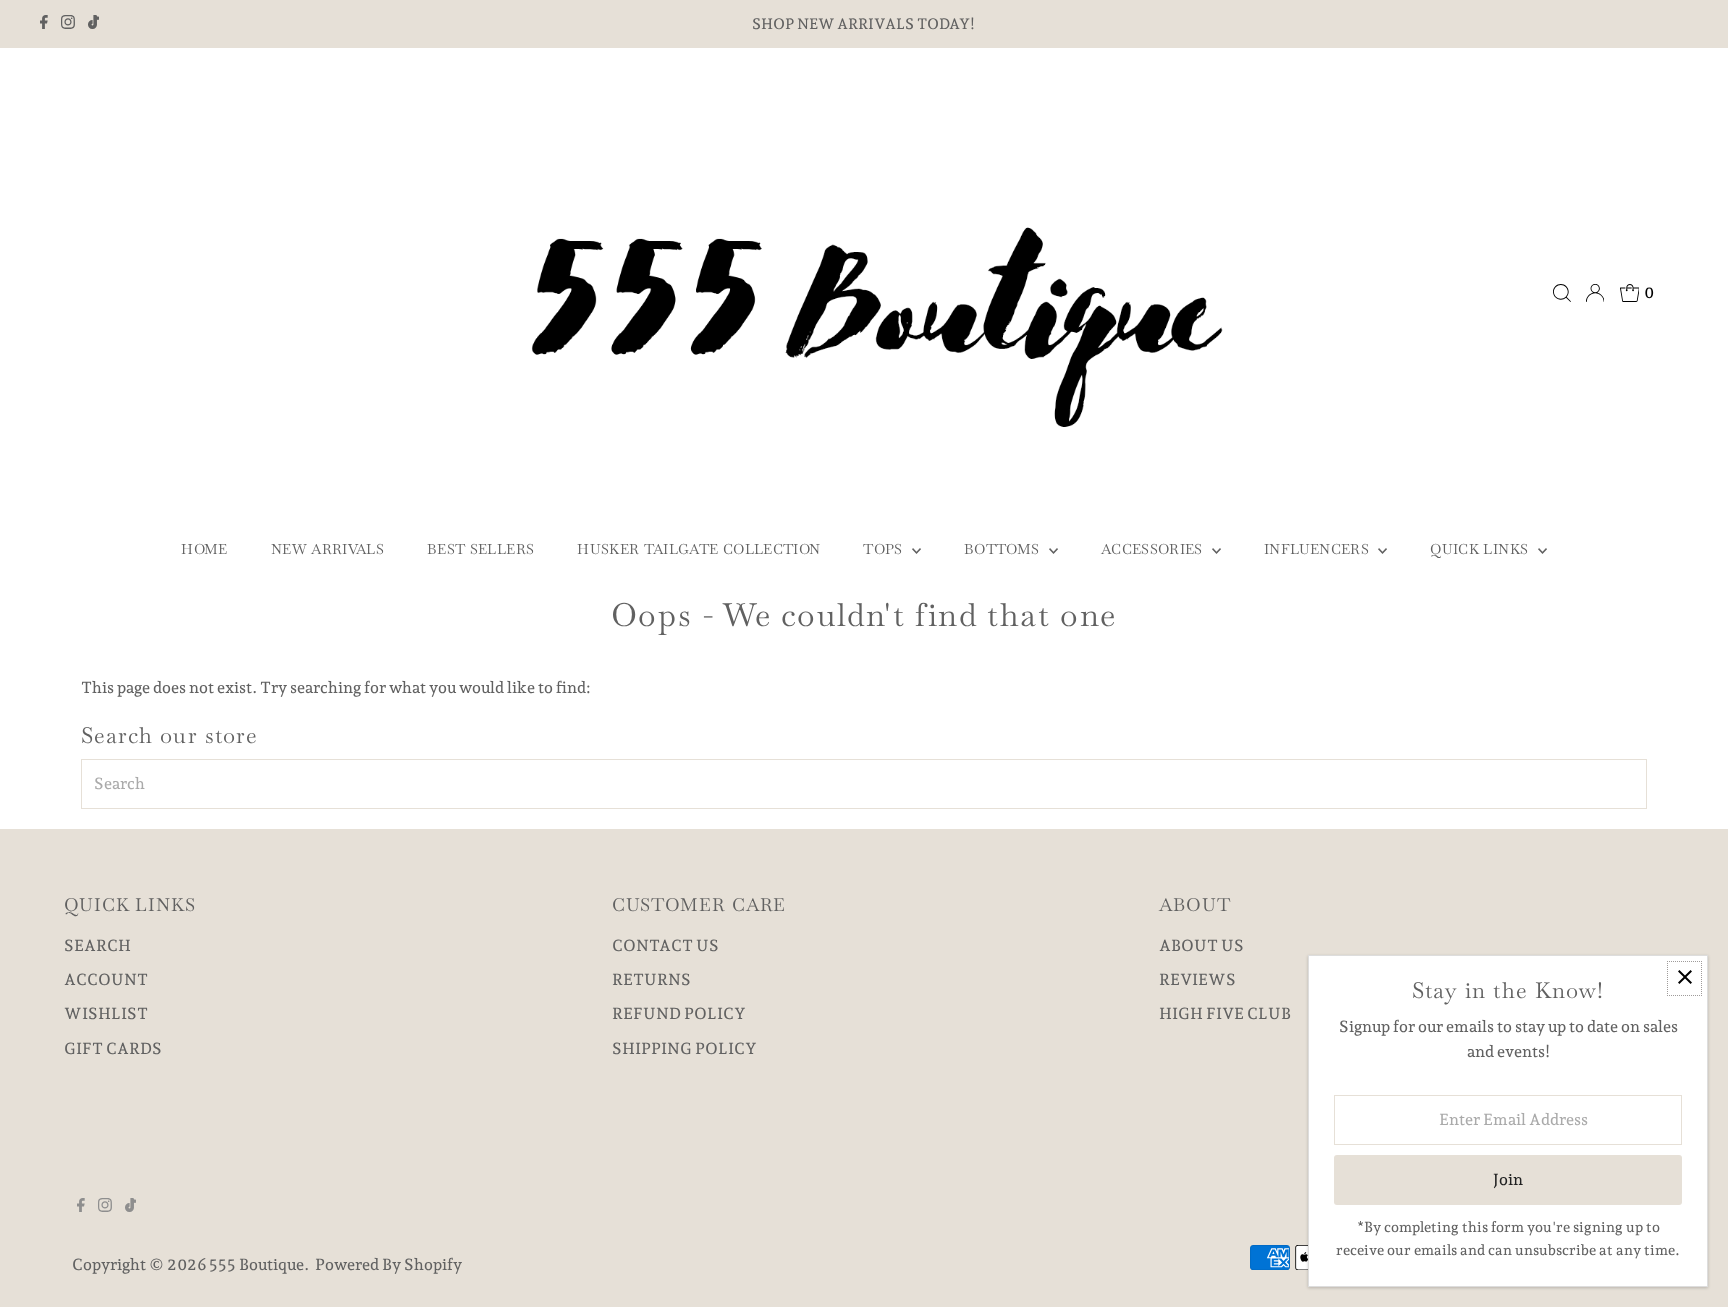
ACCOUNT (106, 979)
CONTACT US (665, 945)
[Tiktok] (93, 24)
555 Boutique (256, 1264)
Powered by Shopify (388, 1264)
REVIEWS (1197, 979)
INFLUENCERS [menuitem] (1318, 549)
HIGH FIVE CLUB (1225, 1013)
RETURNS (651, 979)
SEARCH (97, 945)
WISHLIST (106, 1013)
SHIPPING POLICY (684, 1048)
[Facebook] (44, 24)
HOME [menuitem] (204, 549)
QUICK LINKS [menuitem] (1481, 549)
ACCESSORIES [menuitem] (1154, 549)
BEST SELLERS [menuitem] (480, 549)
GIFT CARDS (113, 1048)
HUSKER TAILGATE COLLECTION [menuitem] (698, 549)
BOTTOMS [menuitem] (1004, 549)
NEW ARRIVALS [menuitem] (327, 549)
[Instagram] (68, 24)
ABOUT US (1201, 945)
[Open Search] (1562, 293)
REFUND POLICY (679, 1013)
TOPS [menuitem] (885, 549)
